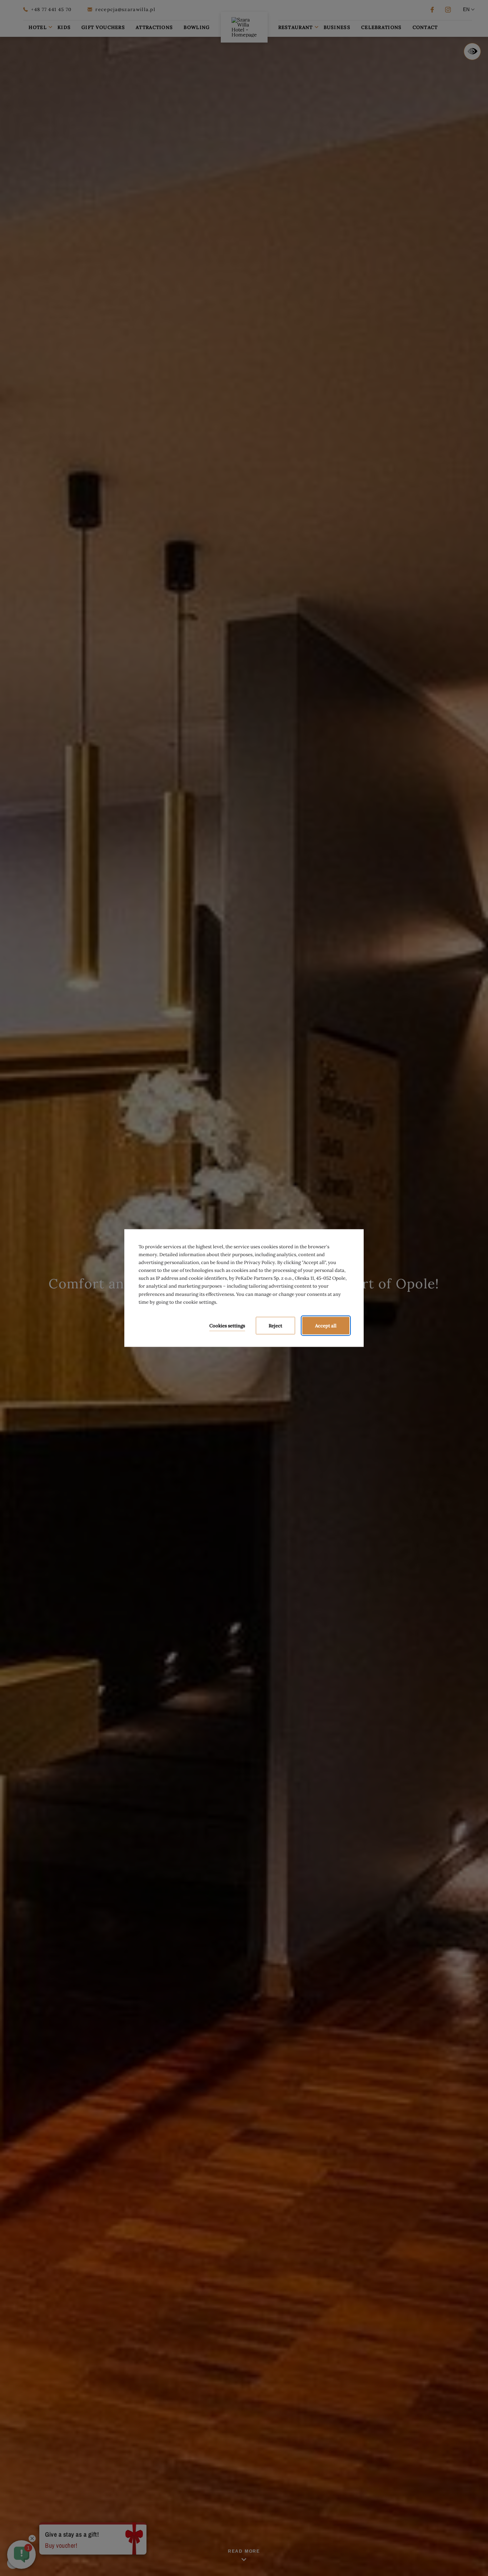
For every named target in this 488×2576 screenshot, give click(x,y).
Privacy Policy (260, 1262)
